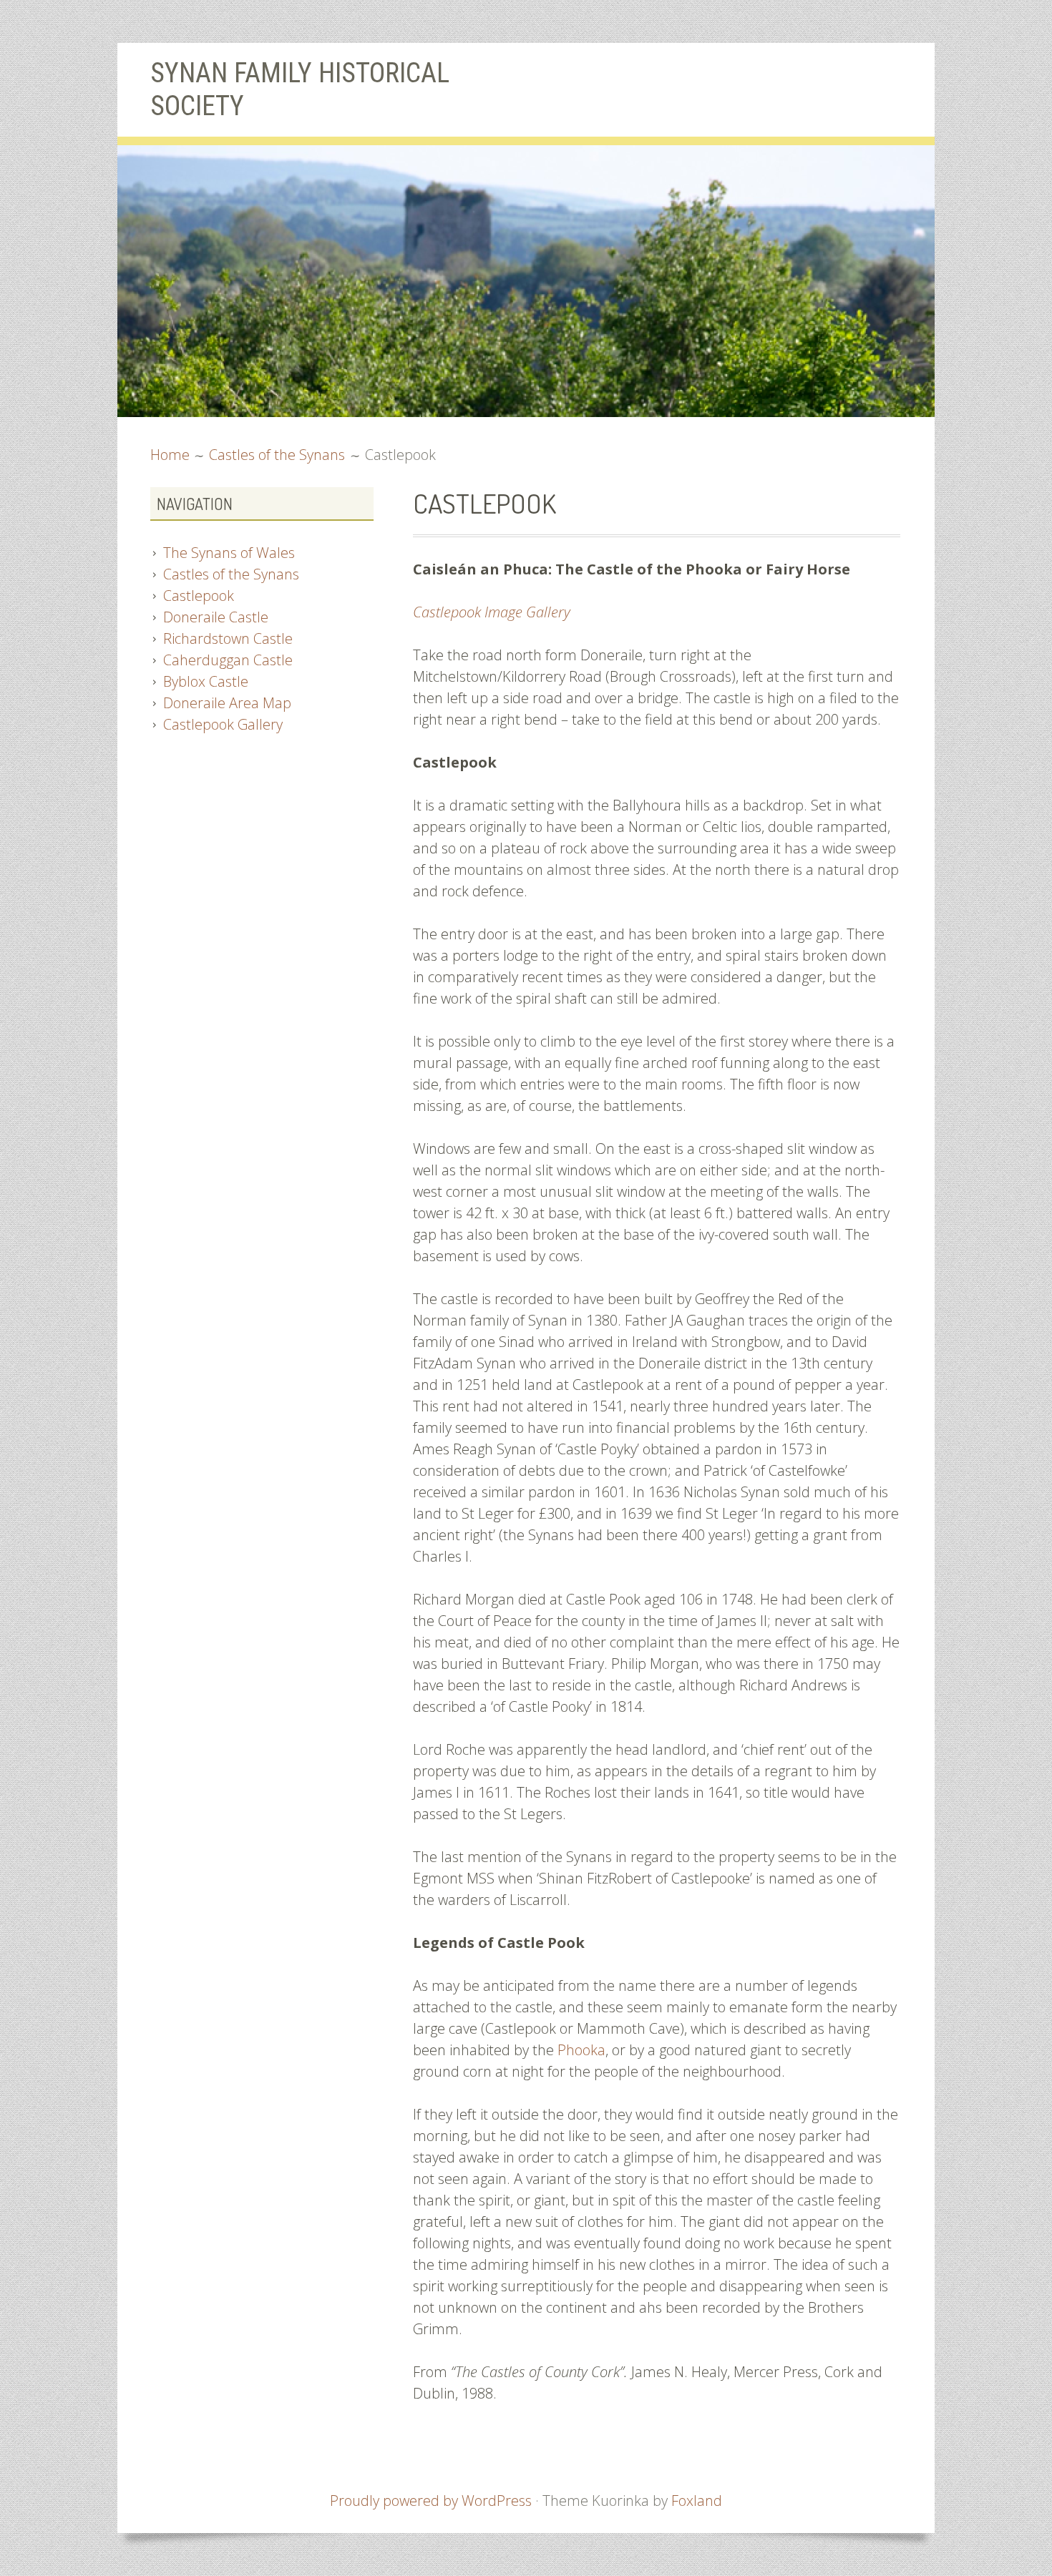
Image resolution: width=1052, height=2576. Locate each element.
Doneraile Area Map (227, 703)
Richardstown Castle (228, 638)
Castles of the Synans (231, 574)
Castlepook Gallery (223, 724)
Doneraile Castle (216, 617)
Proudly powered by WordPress (431, 2501)
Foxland (697, 2501)
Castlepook (199, 596)
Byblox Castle (206, 681)
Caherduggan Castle (228, 660)
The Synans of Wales (229, 553)
